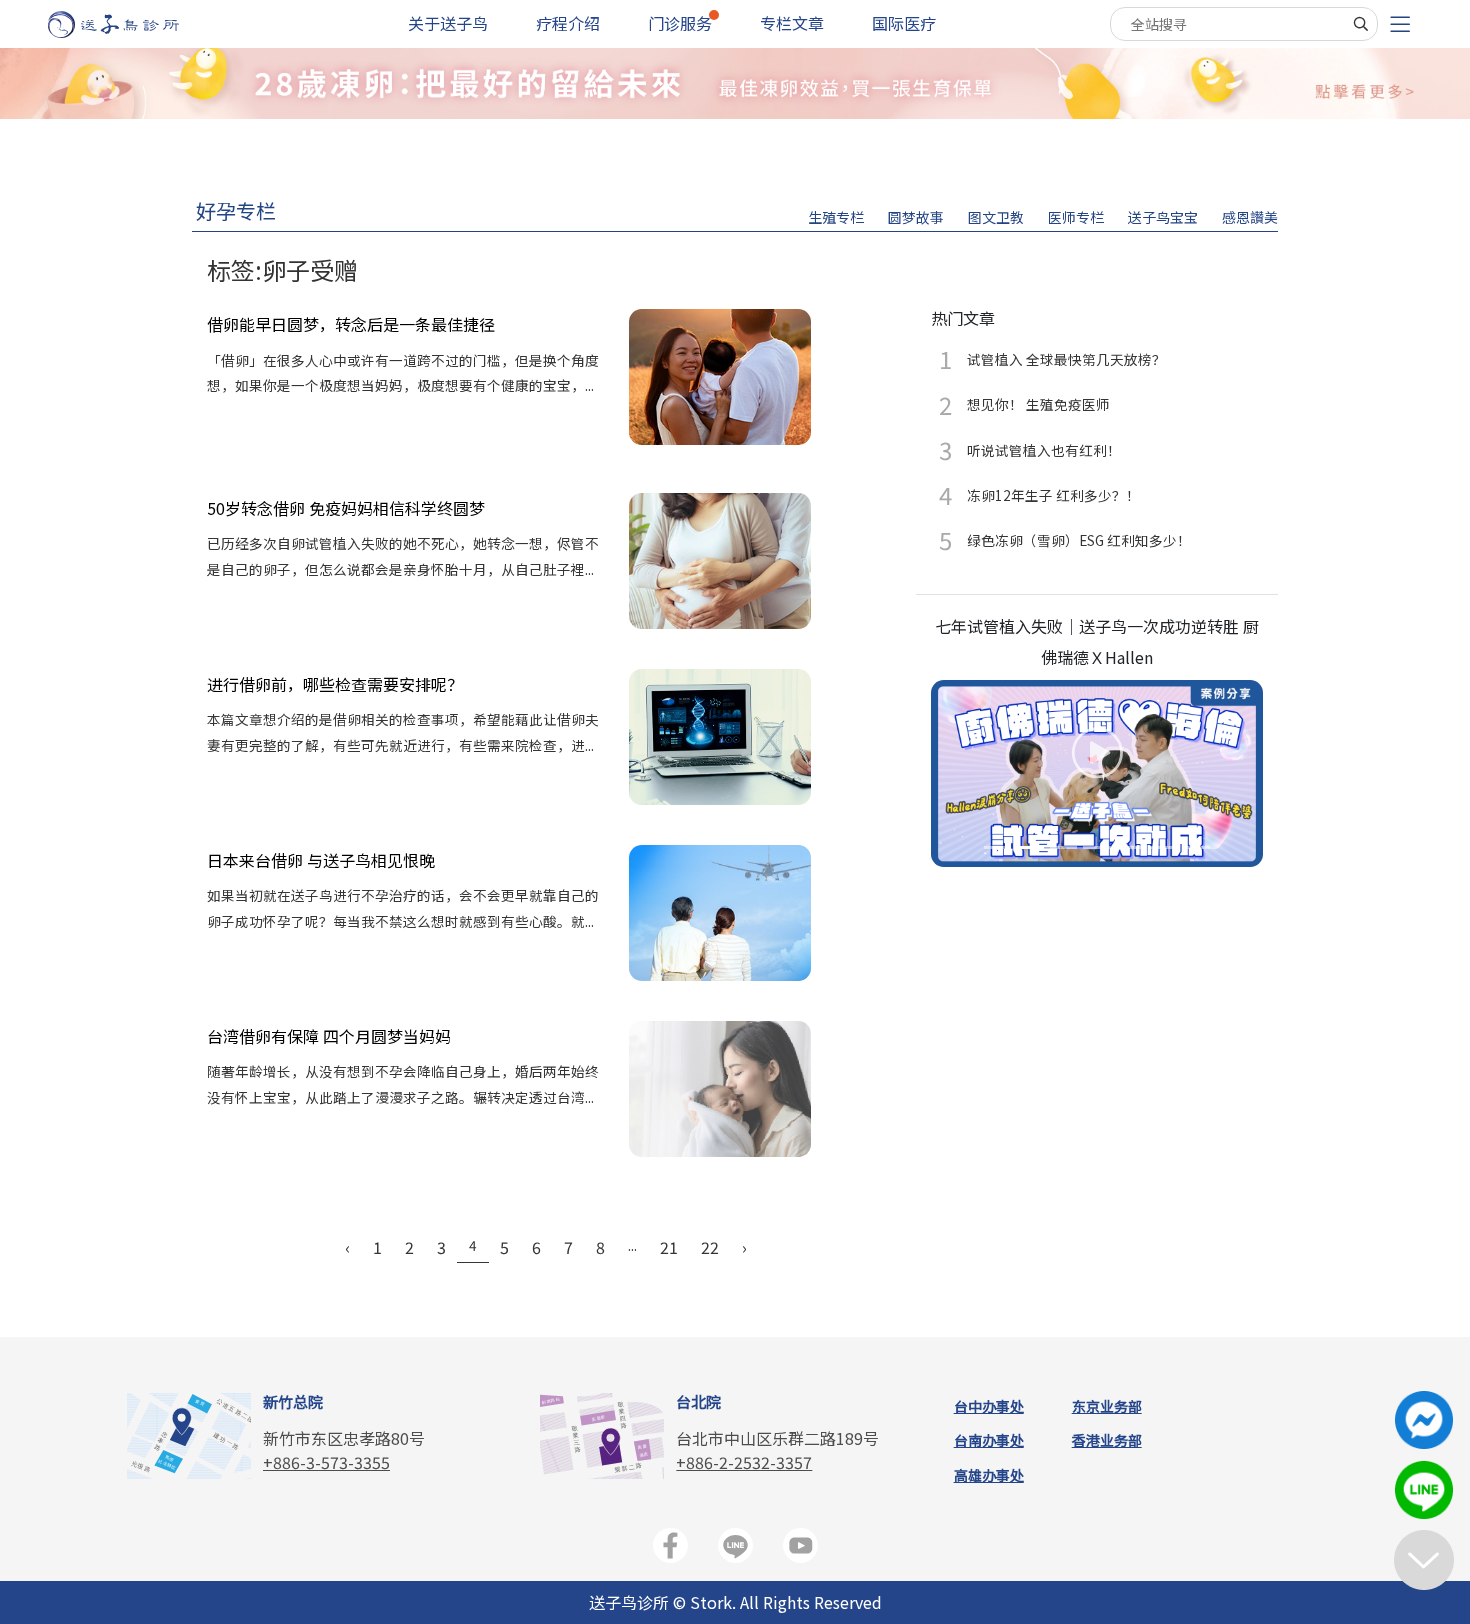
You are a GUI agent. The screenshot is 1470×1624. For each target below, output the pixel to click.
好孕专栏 (236, 210)
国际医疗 (904, 23)
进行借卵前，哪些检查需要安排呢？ (335, 684)
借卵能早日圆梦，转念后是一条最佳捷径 (351, 324)
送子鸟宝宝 (1163, 217)
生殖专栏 (836, 217)
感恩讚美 (1250, 217)
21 (669, 1247)
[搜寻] (1361, 24)
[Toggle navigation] (1400, 24)
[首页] (132, 24)
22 (710, 1247)
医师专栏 (1076, 217)
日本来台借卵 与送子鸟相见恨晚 (321, 860)
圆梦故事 (916, 217)
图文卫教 (996, 217)
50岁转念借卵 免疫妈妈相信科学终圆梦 (346, 508)
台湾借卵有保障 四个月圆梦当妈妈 (329, 1036)
